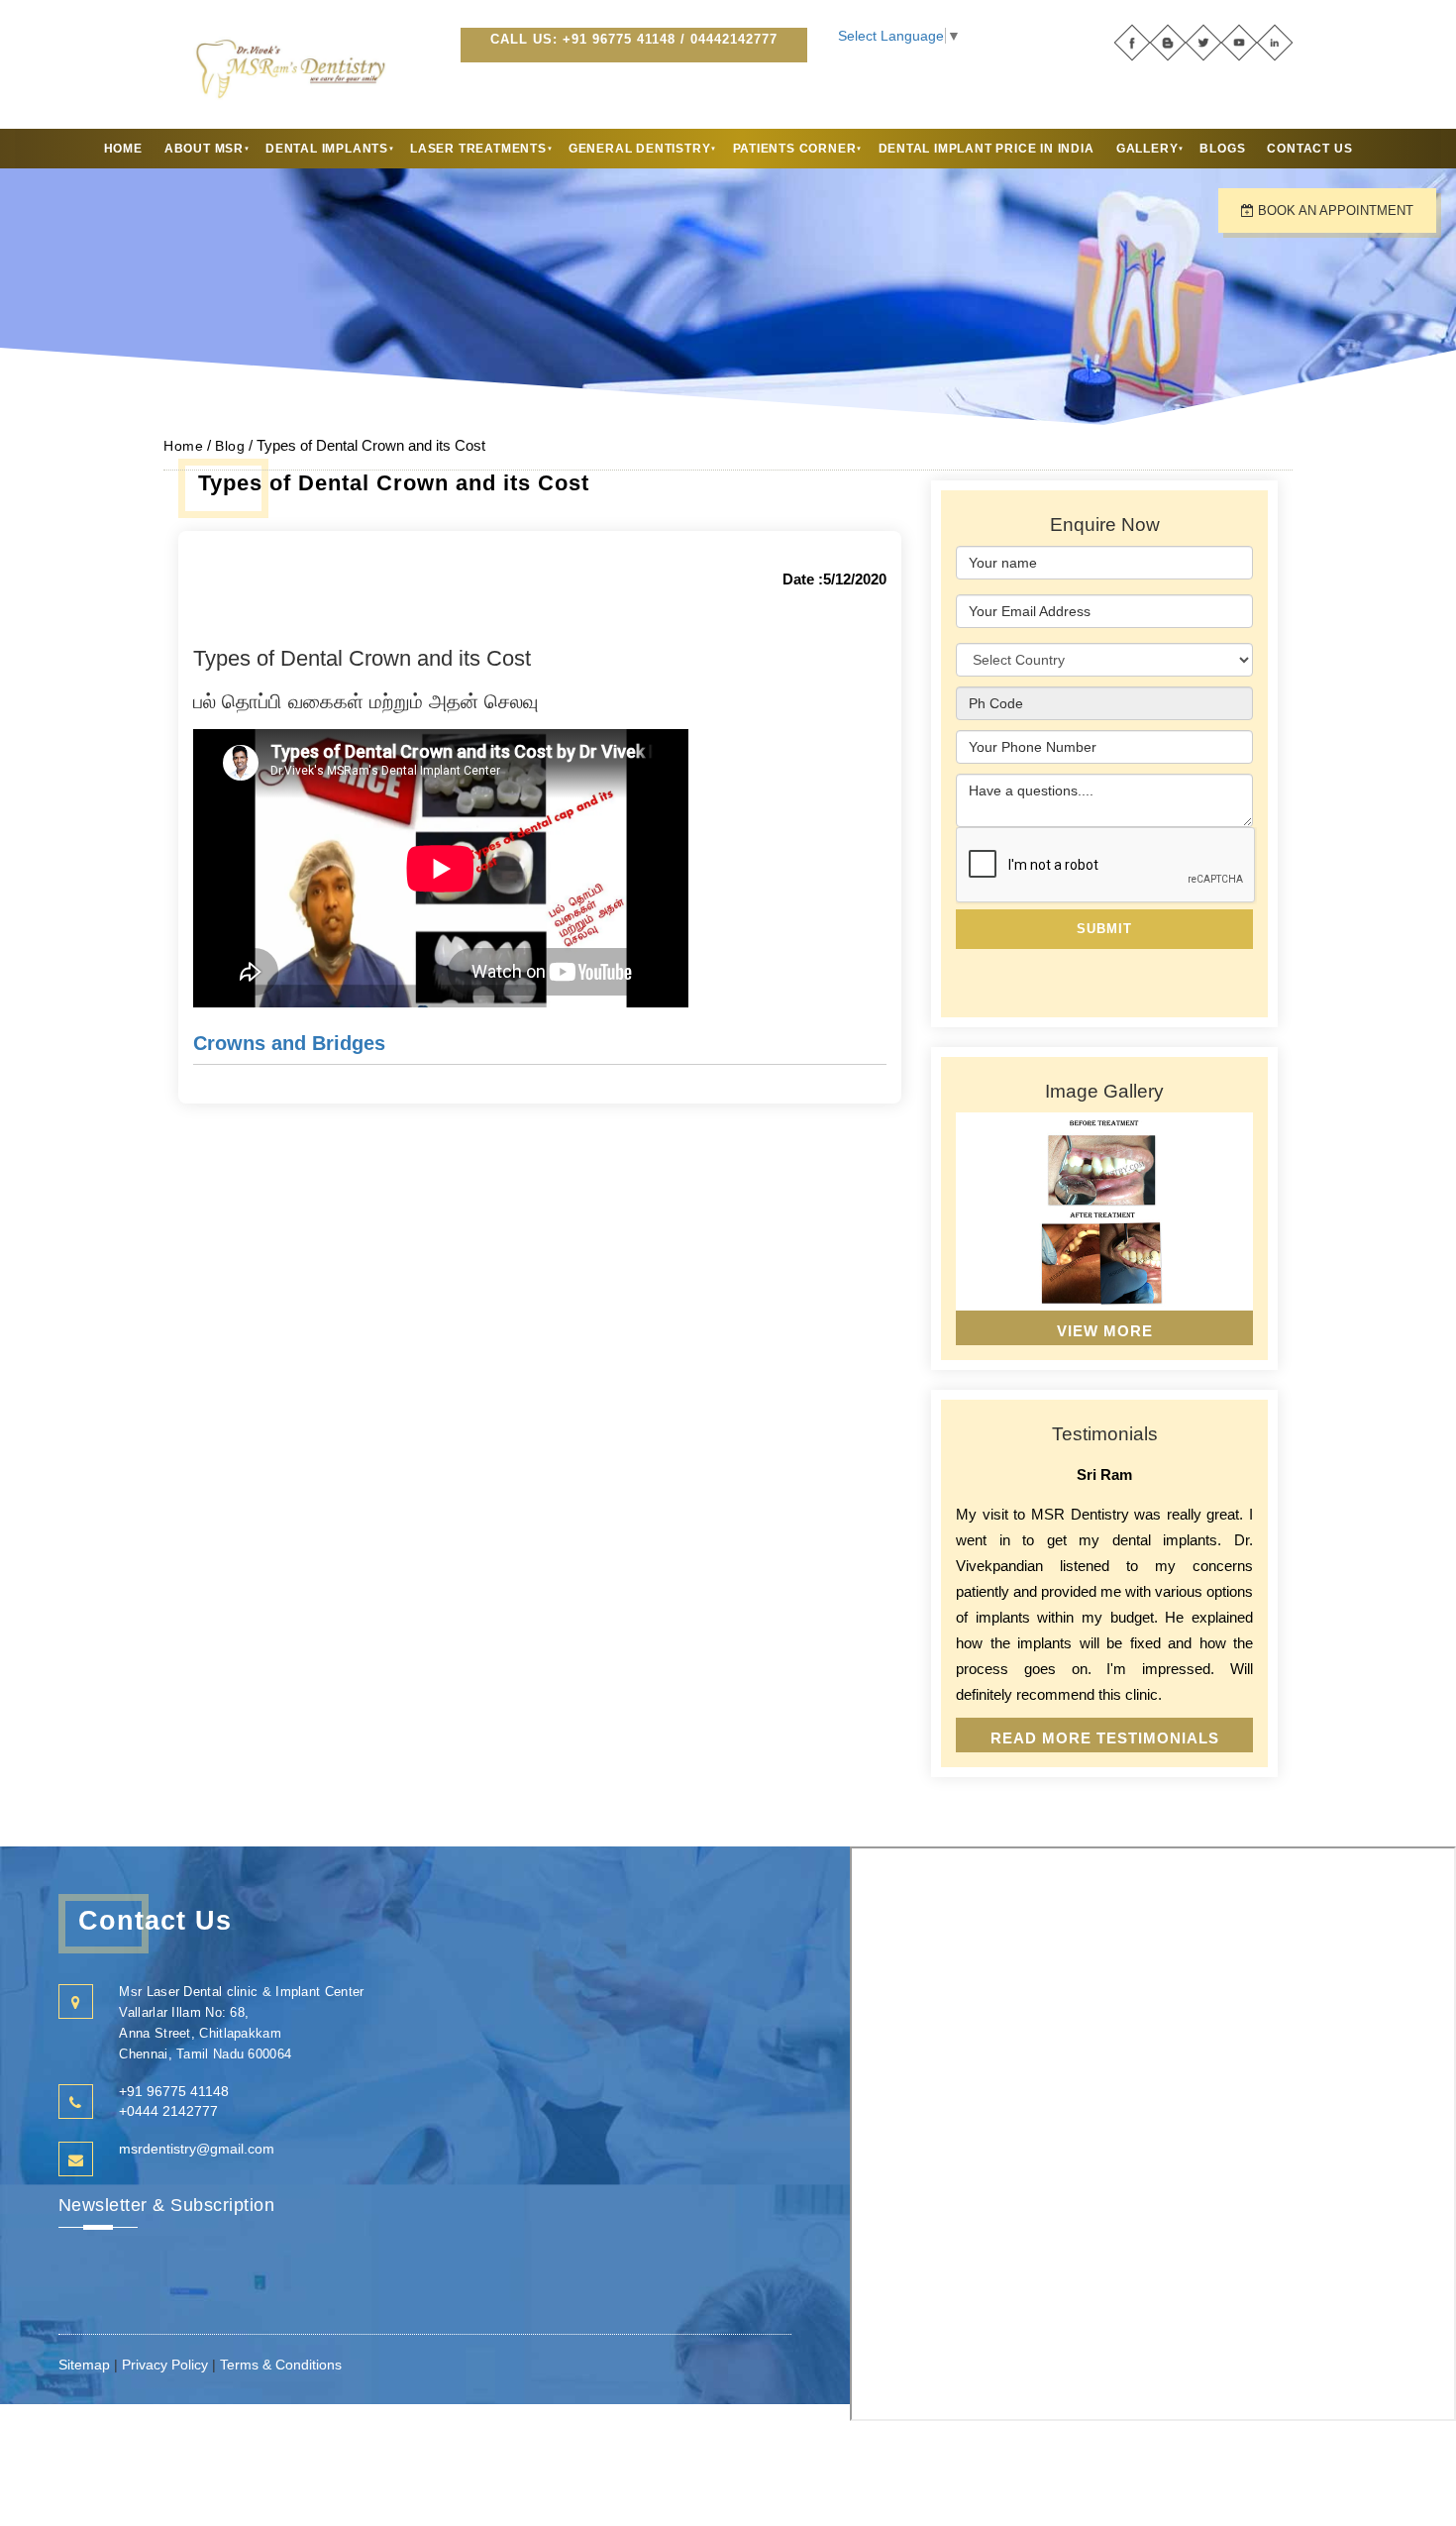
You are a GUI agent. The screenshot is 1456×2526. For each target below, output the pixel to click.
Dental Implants (327, 149)
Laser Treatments (478, 149)
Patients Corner (795, 149)
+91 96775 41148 (619, 39)
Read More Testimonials (1105, 1738)
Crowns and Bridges (289, 1043)
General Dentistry (640, 149)
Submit (1104, 929)
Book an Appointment (1334, 210)
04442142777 (734, 39)
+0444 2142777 (168, 2111)
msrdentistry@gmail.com (197, 2149)
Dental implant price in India (987, 149)
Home (123, 149)
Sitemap (86, 2365)
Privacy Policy (165, 2365)
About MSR (204, 149)
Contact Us (1309, 149)
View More (1105, 1331)
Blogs (1222, 149)
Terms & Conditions (281, 2365)
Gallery (1147, 149)
